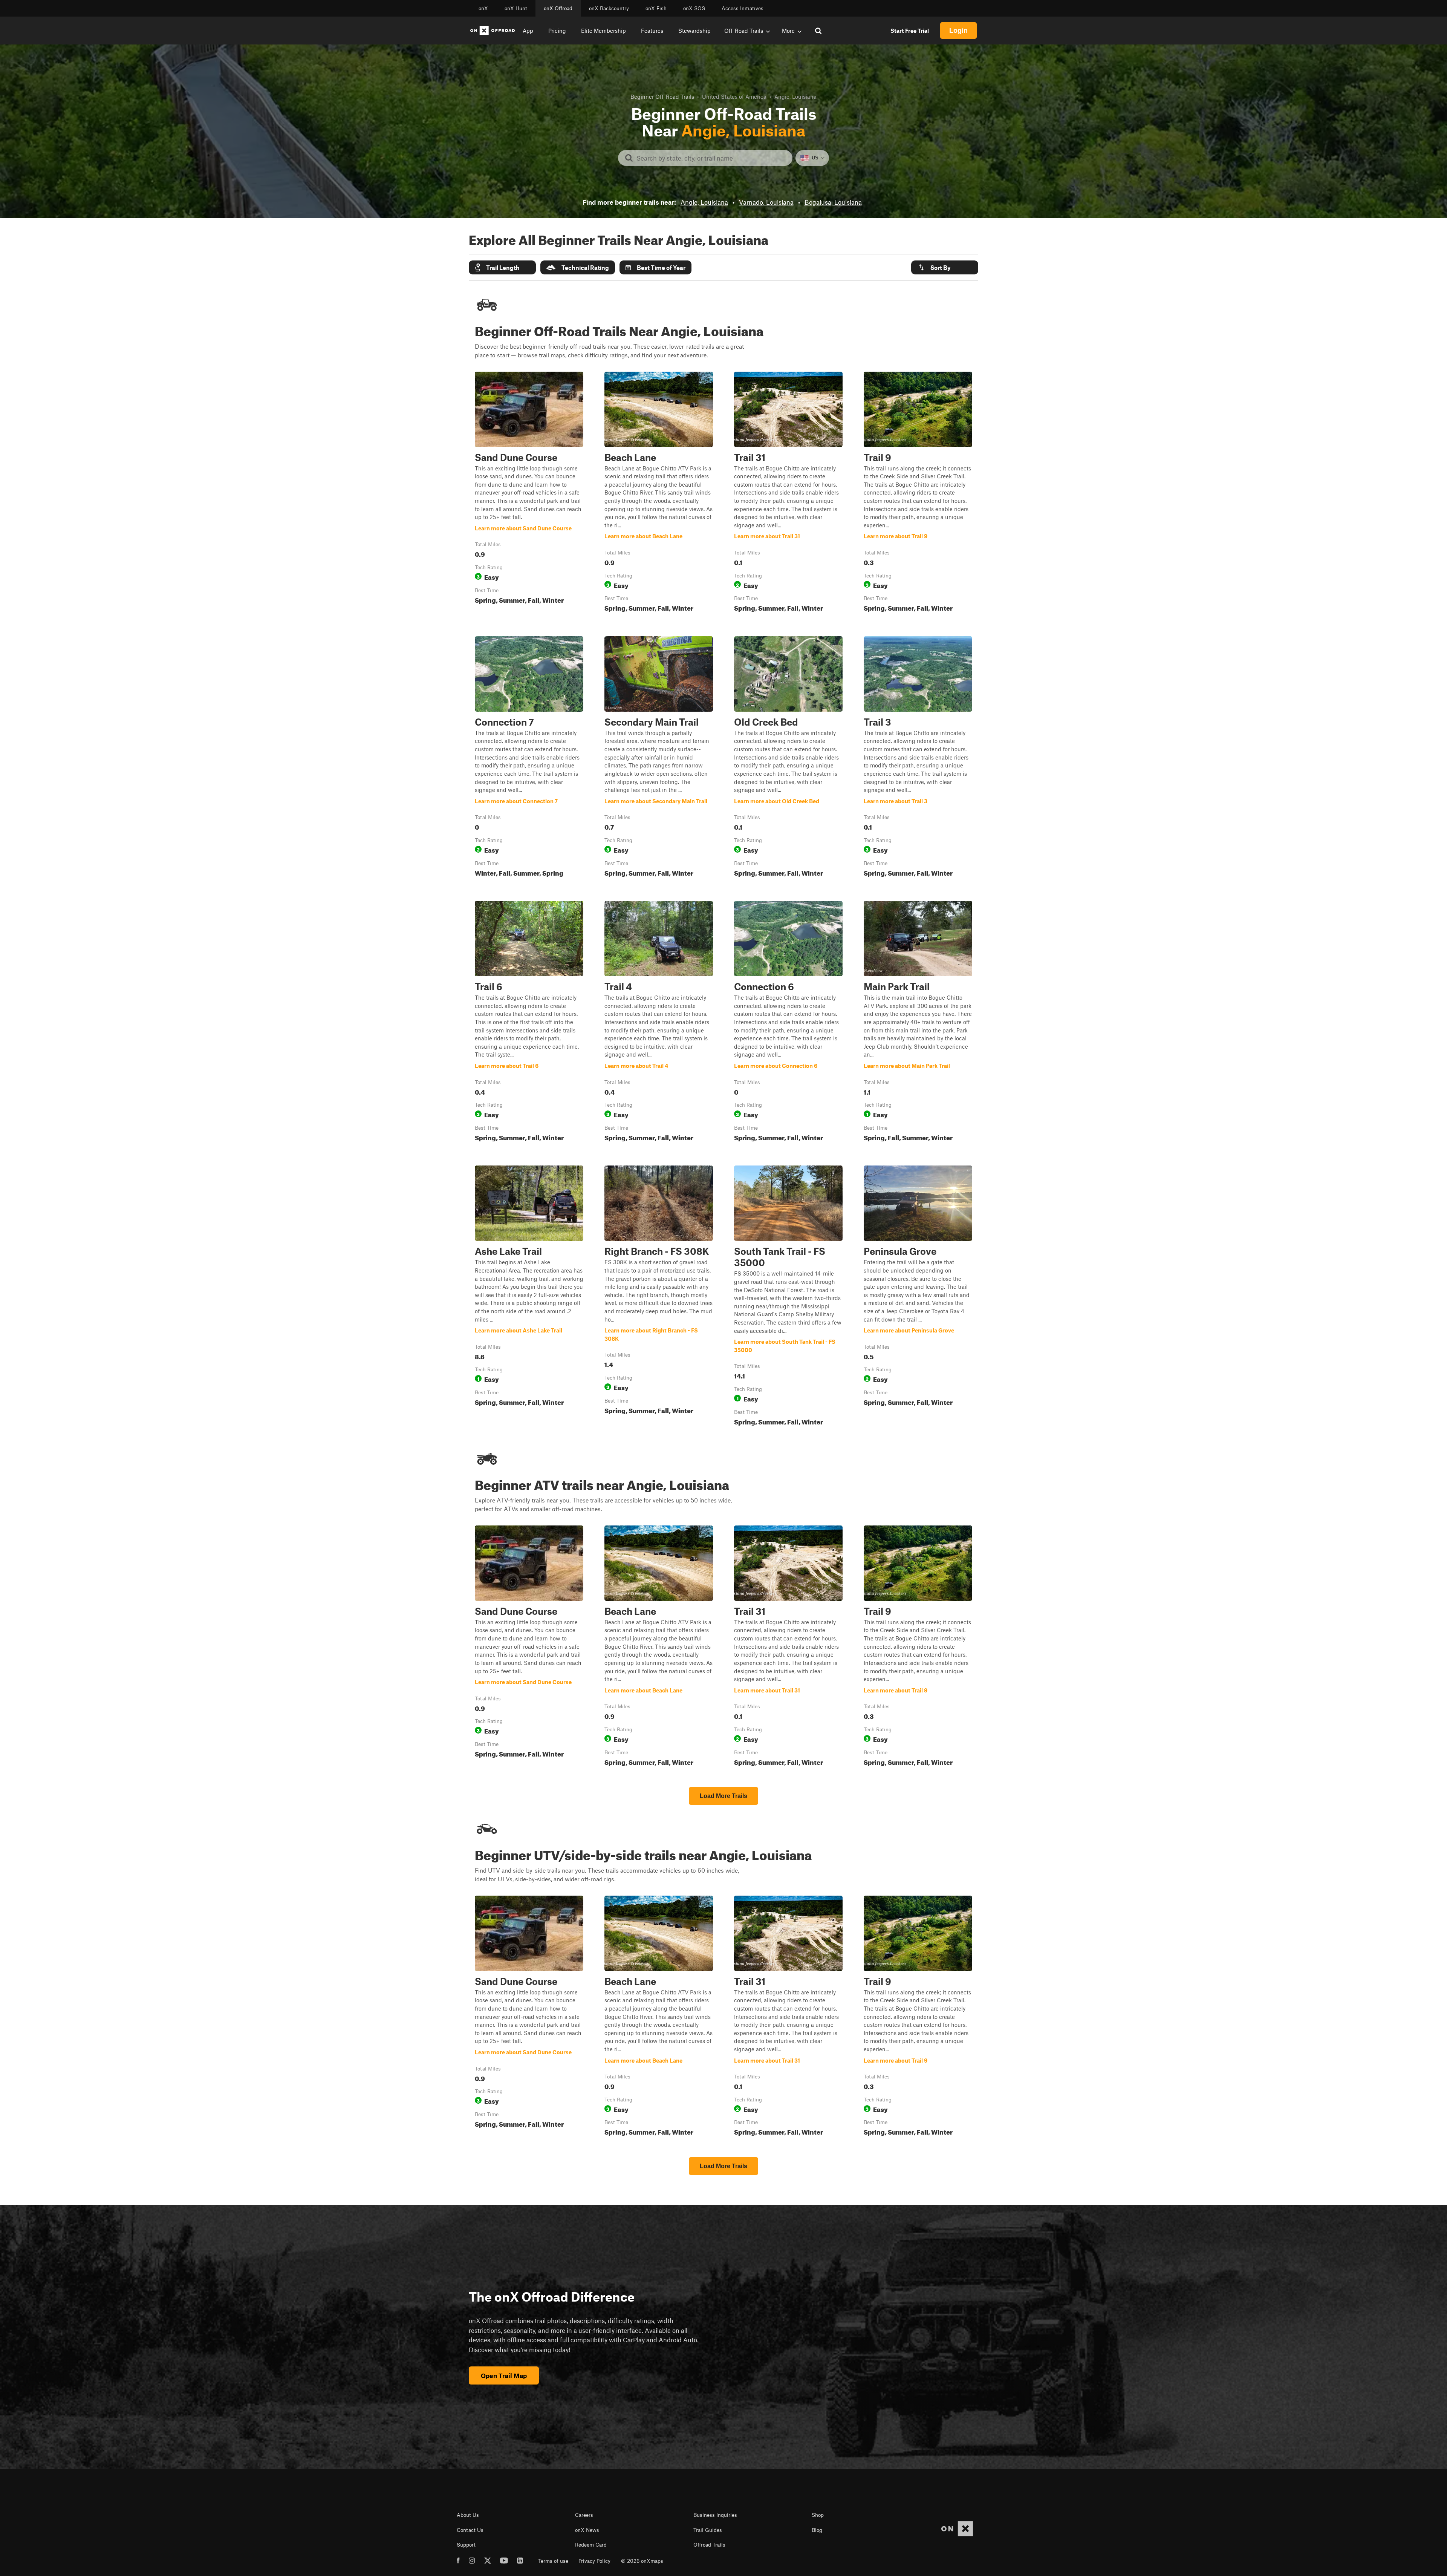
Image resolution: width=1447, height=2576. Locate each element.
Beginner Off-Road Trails (662, 96)
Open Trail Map (504, 2375)
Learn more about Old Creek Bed (788, 758)
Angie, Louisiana (704, 202)
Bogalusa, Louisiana (833, 202)
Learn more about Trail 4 (659, 1023)
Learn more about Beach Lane (659, 493)
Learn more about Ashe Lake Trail (529, 1297)
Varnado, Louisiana (766, 202)
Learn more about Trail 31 (788, 493)
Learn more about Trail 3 (918, 758)
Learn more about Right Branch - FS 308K (659, 1297)
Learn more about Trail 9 (918, 493)
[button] (502, 267)
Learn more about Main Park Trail (918, 1023)
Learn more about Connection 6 (788, 1023)
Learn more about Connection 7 (529, 758)
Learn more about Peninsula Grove (918, 1297)
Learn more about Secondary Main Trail (659, 758)
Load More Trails (723, 1796)
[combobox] (711, 158)
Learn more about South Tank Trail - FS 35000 (788, 1297)
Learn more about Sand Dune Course (529, 493)
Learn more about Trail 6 (529, 1023)
